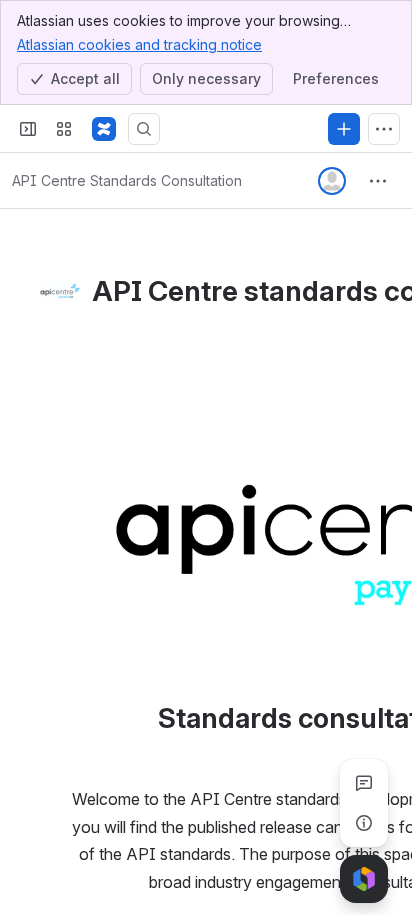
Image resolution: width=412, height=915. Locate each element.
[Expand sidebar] (28, 129)
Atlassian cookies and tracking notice (139, 44)
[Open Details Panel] (364, 823)
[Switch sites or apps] (64, 129)
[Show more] (384, 129)
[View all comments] (364, 783)
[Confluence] (104, 129)
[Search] (144, 129)
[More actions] (378, 181)
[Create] (344, 129)
